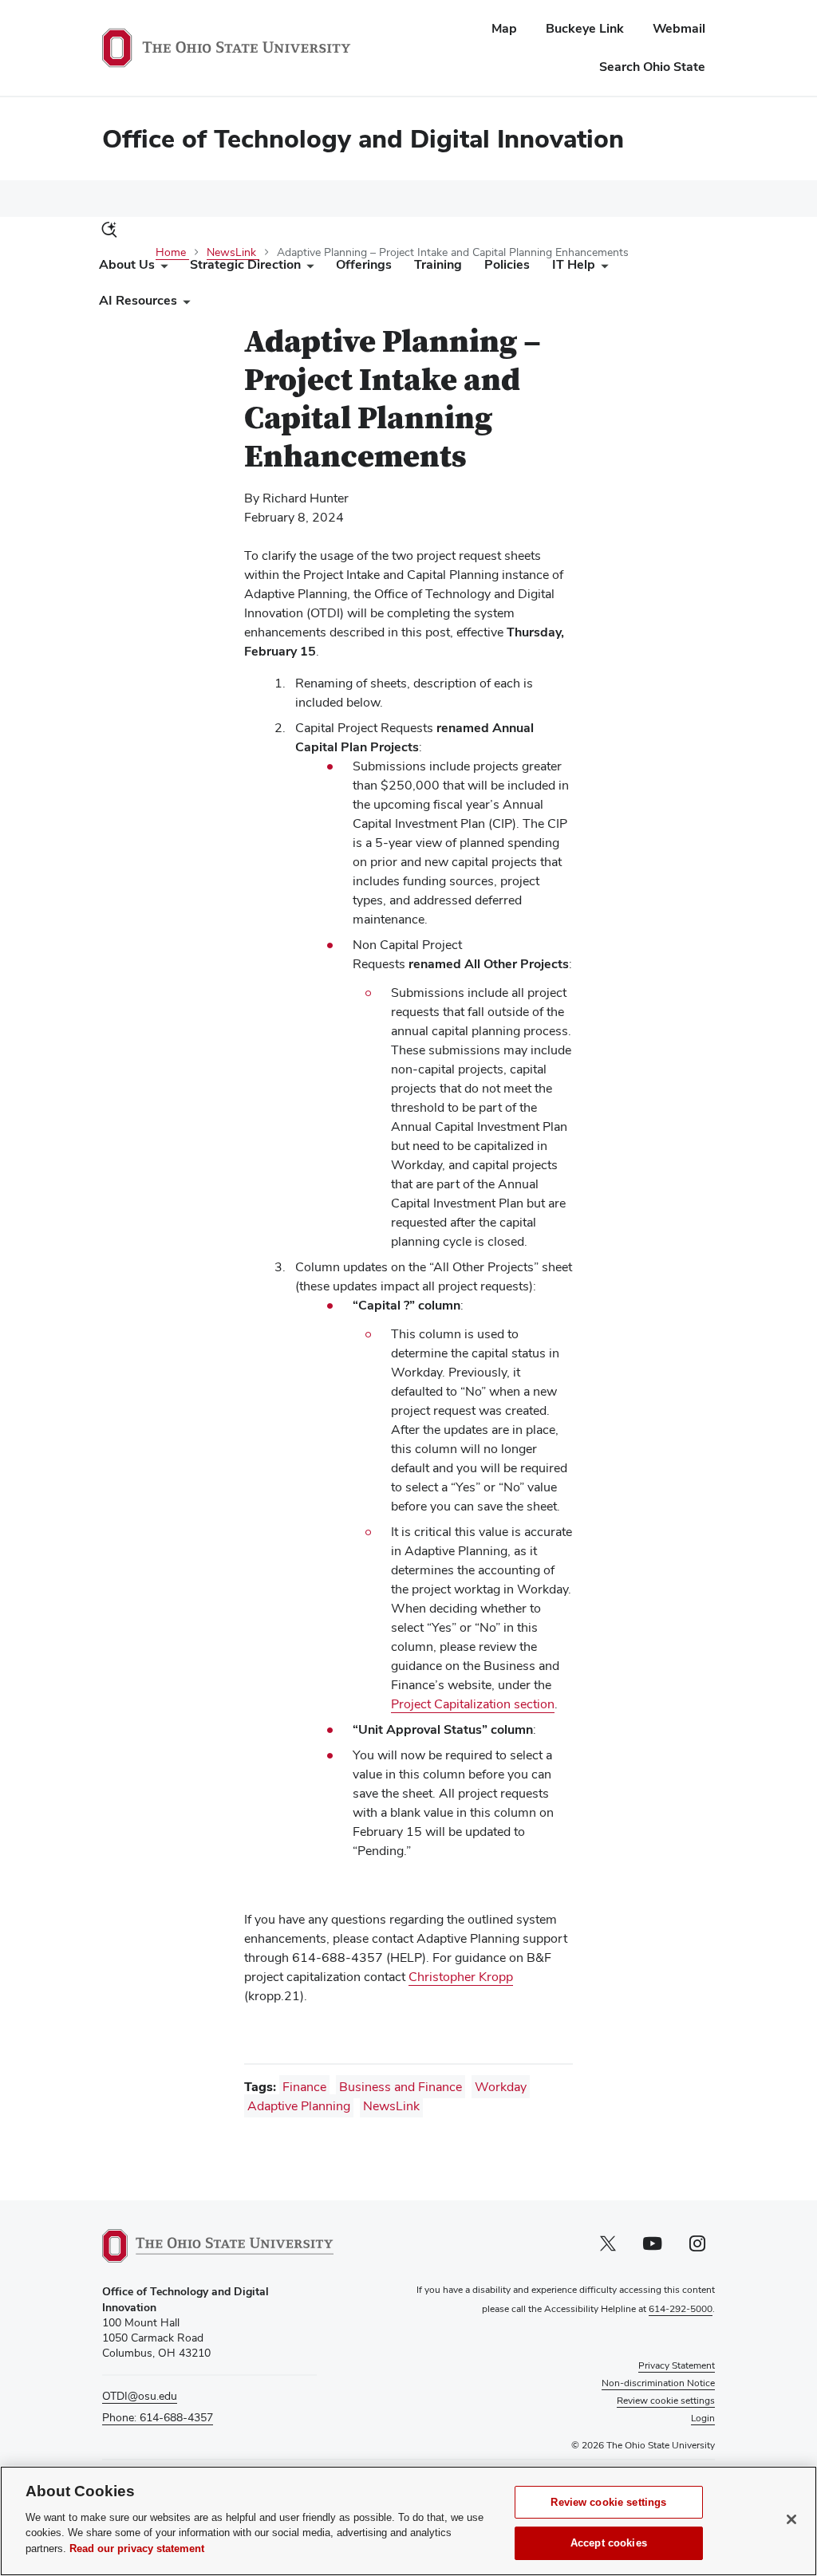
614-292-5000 (681, 2309)
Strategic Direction (245, 264)
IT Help (574, 264)
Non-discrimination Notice (658, 2383)
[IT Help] (602, 268)
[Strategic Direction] (307, 268)
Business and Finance (401, 2087)
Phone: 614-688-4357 (158, 2417)
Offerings (364, 264)
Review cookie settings (608, 2502)
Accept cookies (609, 2543)
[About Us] (161, 268)
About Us (127, 264)
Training (438, 264)
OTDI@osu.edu (140, 2396)
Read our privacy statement (137, 2548)
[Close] (791, 2519)
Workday (501, 2087)
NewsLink (391, 2106)
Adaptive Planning (299, 2106)
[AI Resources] (184, 304)
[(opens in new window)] (218, 2246)
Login (703, 2418)
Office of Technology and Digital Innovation (363, 138)
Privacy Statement (677, 2365)
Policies (507, 264)
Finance (304, 2087)
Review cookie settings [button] (666, 2401)
